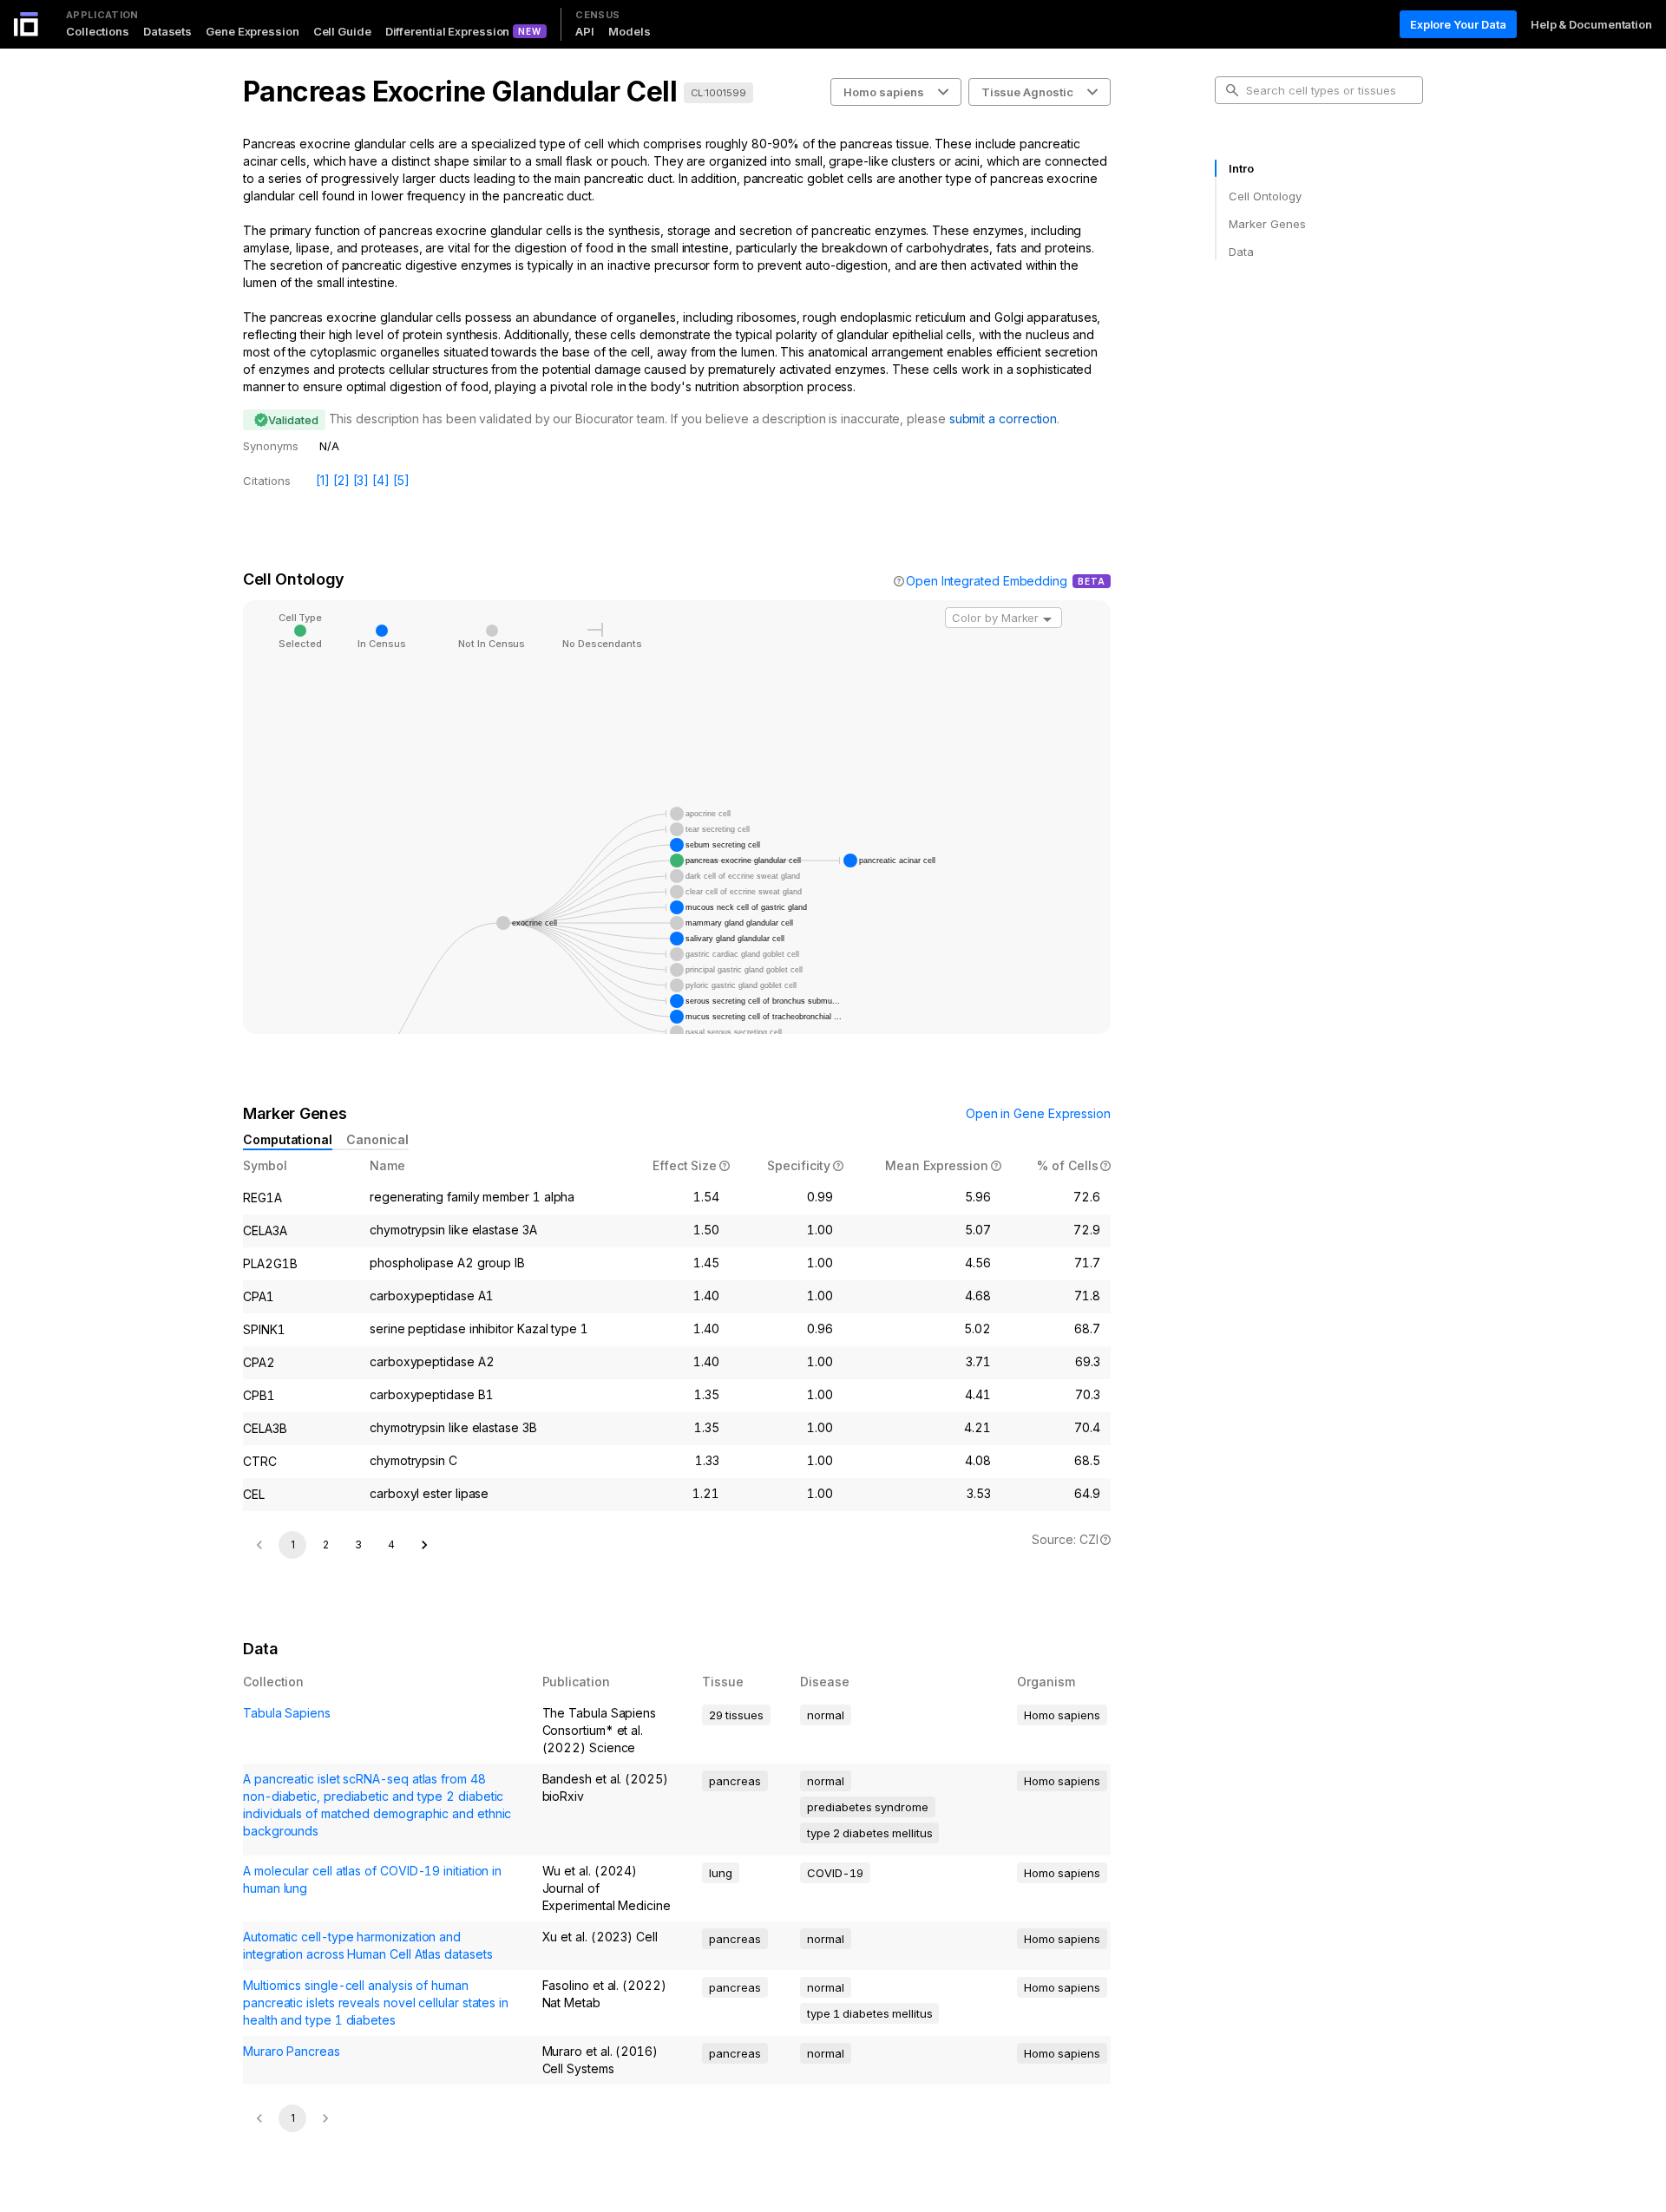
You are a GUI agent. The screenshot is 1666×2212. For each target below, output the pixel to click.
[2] (341, 480)
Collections (98, 31)
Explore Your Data (1458, 24)
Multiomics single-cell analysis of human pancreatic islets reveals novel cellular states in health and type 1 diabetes (376, 2003)
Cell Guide (342, 31)
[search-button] (1232, 90)
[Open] (1047, 619)
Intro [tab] (1241, 168)
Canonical (377, 1139)
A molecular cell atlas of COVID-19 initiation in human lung (372, 1879)
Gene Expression (253, 31)
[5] (401, 480)
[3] (361, 480)
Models (629, 31)
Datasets (167, 31)
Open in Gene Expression (1038, 1113)
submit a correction (1003, 419)
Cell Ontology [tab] (1265, 196)
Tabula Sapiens (287, 1713)
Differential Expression (448, 31)
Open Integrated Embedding (987, 581)
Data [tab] (1241, 252)
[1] (323, 480)
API (585, 31)
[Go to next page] (424, 1545)
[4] (381, 480)
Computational (288, 1139)
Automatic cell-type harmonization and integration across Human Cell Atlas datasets (367, 1945)
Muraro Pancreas (292, 2051)
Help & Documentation (1591, 24)
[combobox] (1004, 618)
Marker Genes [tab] (1267, 224)
